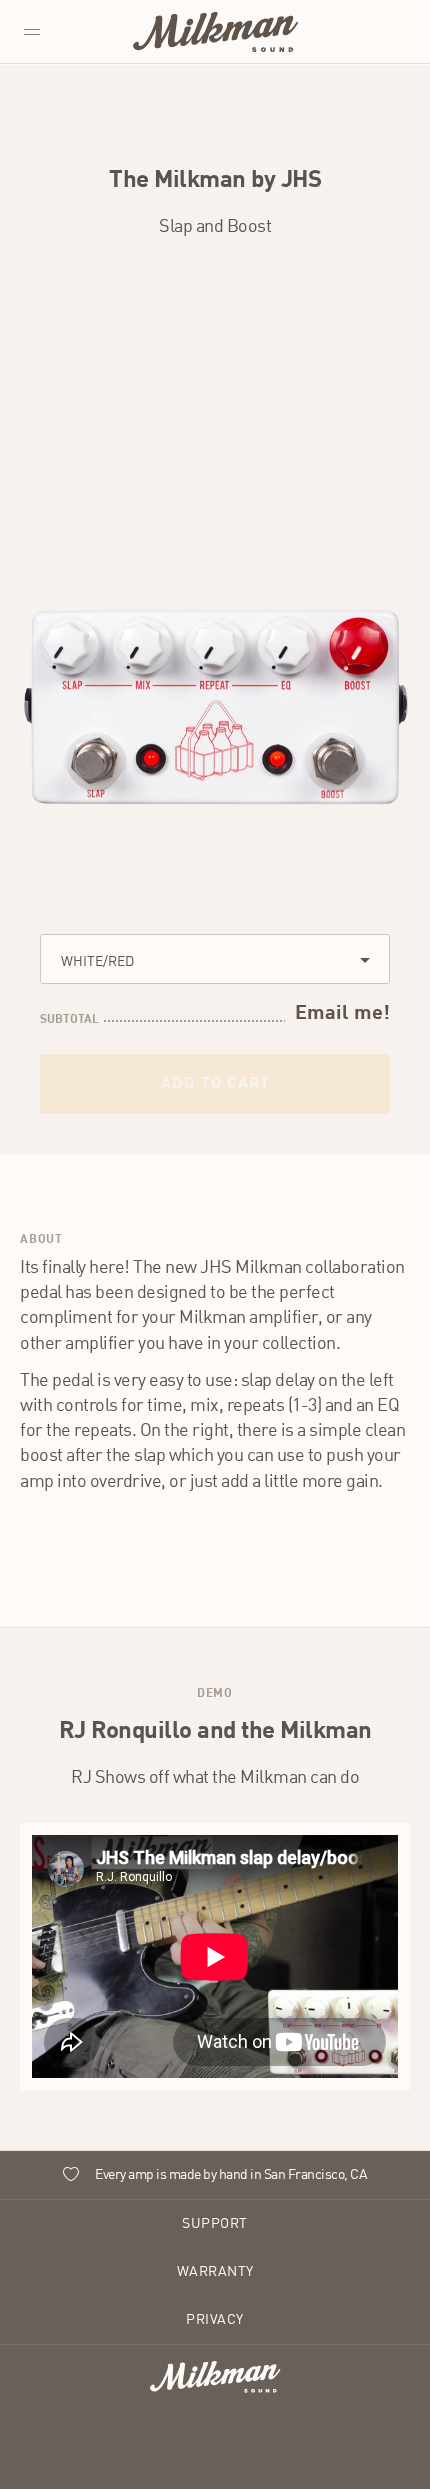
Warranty (215, 2272)
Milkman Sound (215, 32)
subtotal (69, 1020)
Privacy (215, 2320)
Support (215, 2224)
